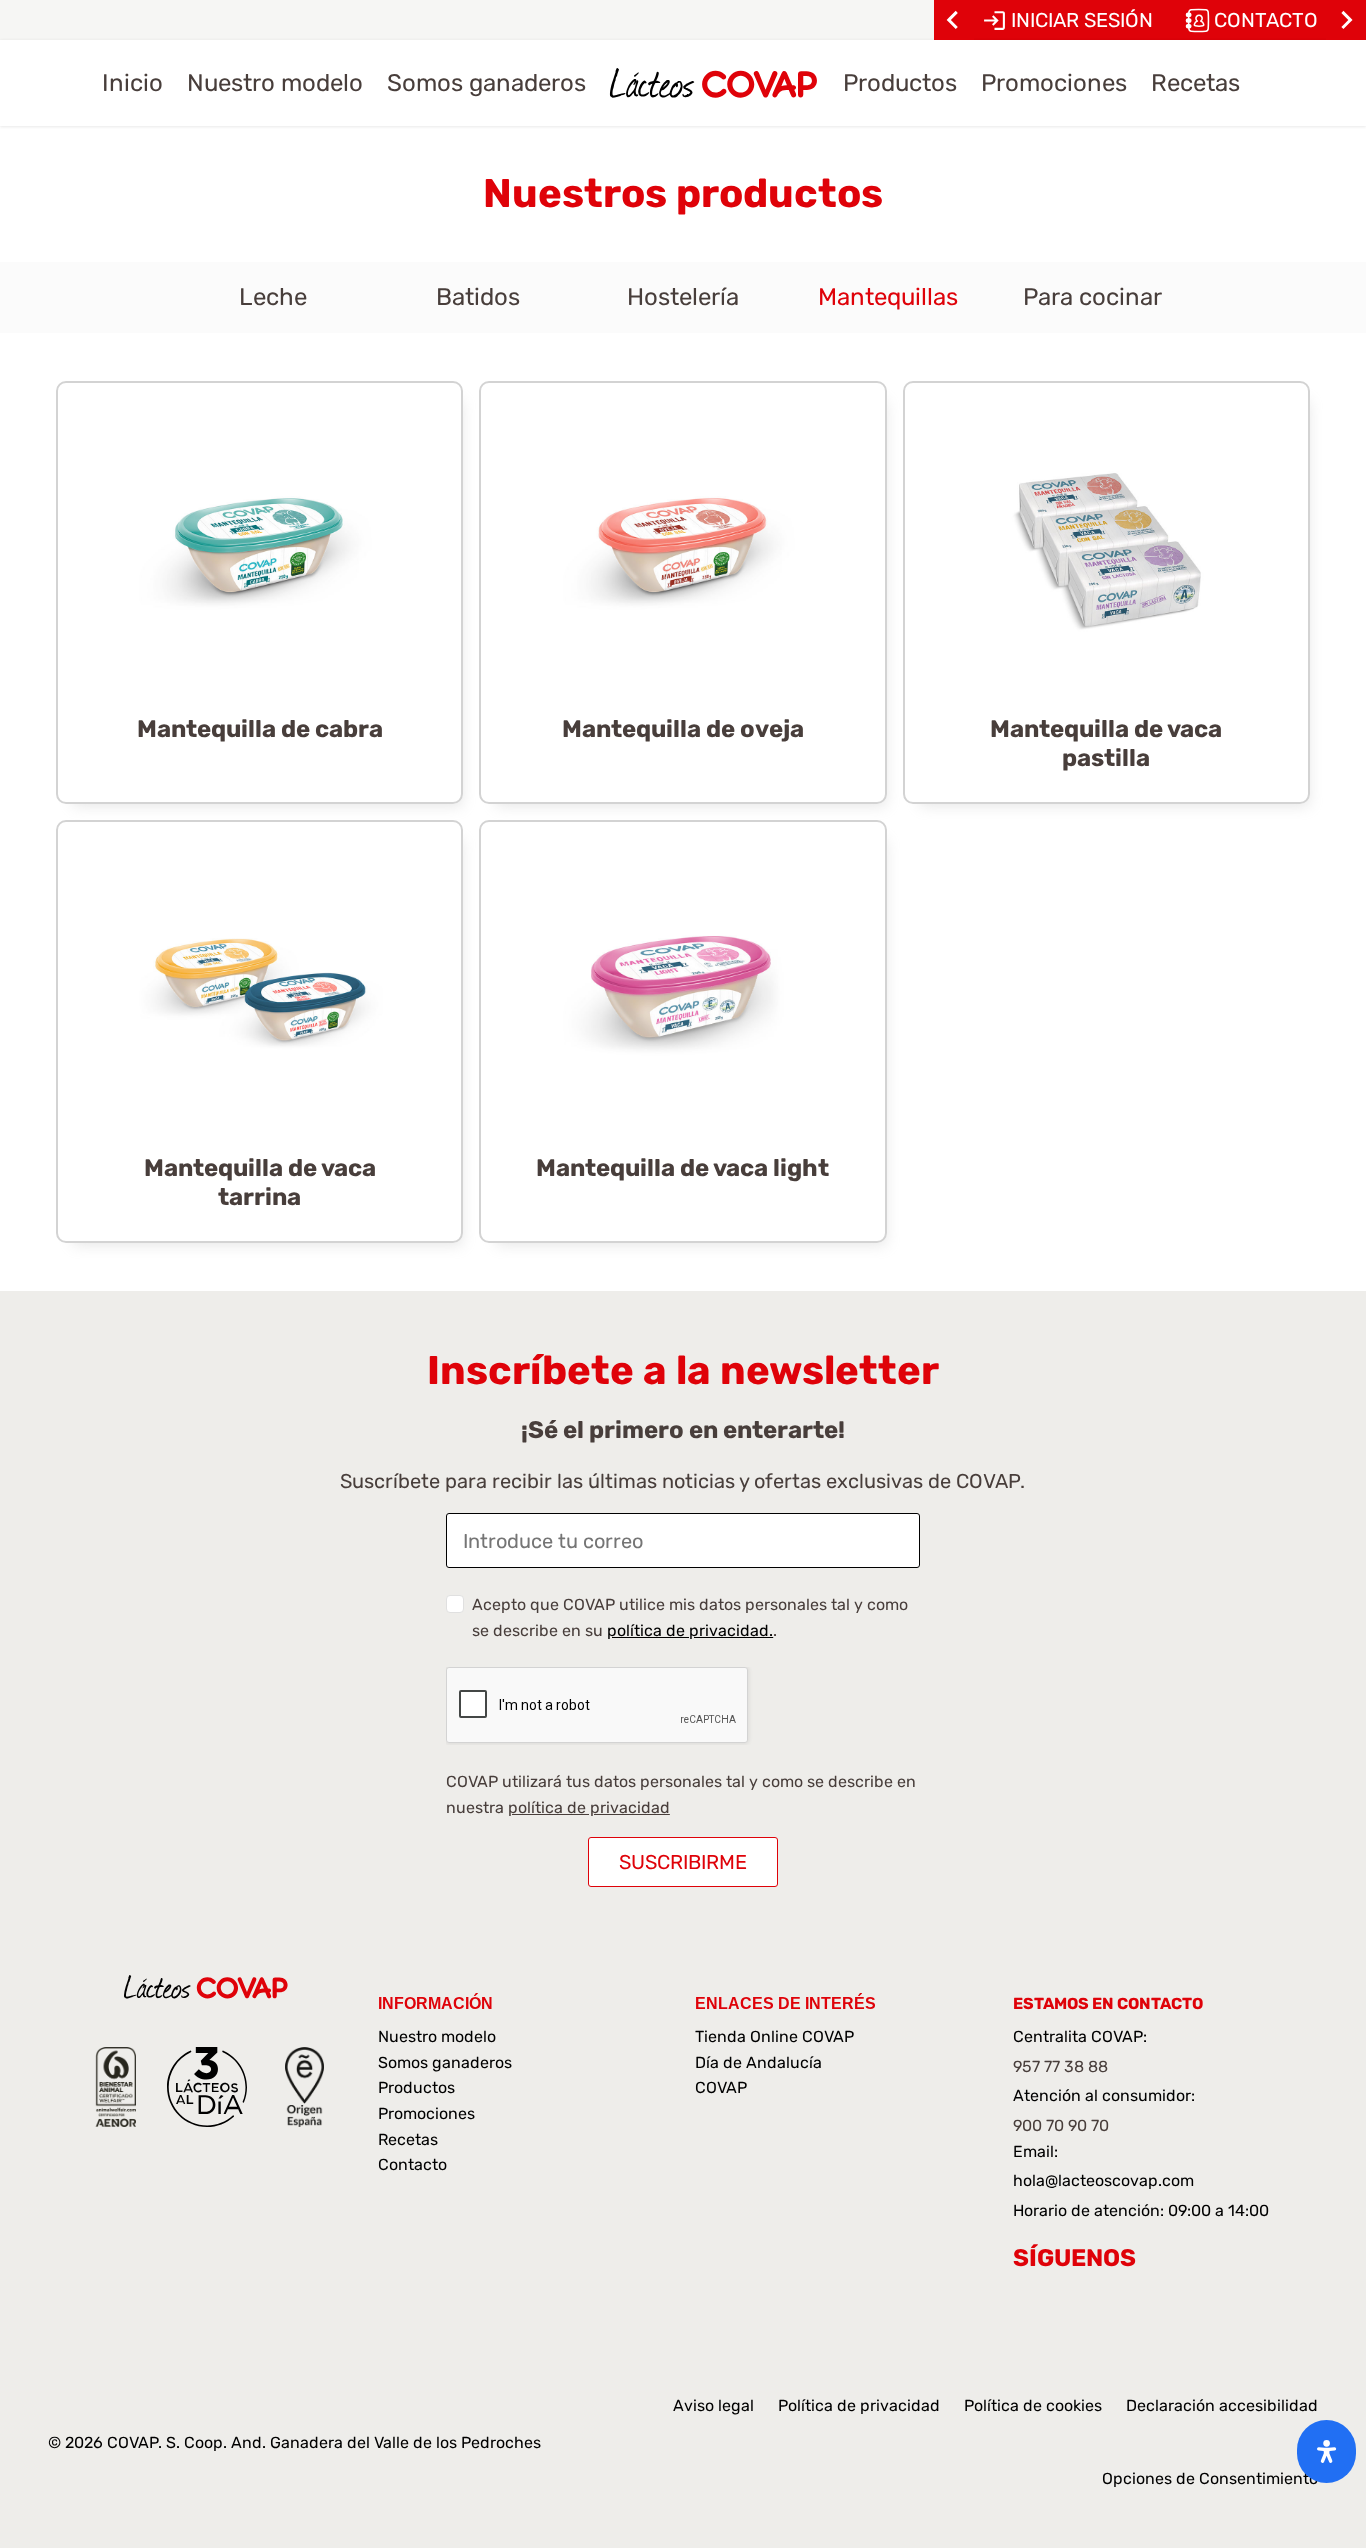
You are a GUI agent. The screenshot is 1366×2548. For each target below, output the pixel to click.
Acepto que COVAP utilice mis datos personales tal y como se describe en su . (690, 1617)
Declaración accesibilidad (1222, 2405)
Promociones (426, 2113)
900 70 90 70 (1061, 2125)
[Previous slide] (954, 20)
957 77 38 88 (1060, 2066)
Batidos (478, 297)
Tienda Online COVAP (774, 2036)
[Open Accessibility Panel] (1326, 2451)
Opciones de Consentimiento (1210, 2478)
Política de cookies (1033, 2405)
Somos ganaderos (445, 2062)
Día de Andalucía (758, 2062)
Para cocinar (1092, 297)
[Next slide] (1346, 20)
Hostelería (683, 297)
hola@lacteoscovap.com (1103, 2180)
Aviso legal (713, 2405)
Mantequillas (888, 297)
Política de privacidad (859, 2405)
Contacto (412, 2164)
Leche (273, 297)
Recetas (408, 2139)
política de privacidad (589, 1807)
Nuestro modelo (437, 2036)
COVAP (721, 2087)
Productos (416, 2087)
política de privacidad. (690, 1630)
